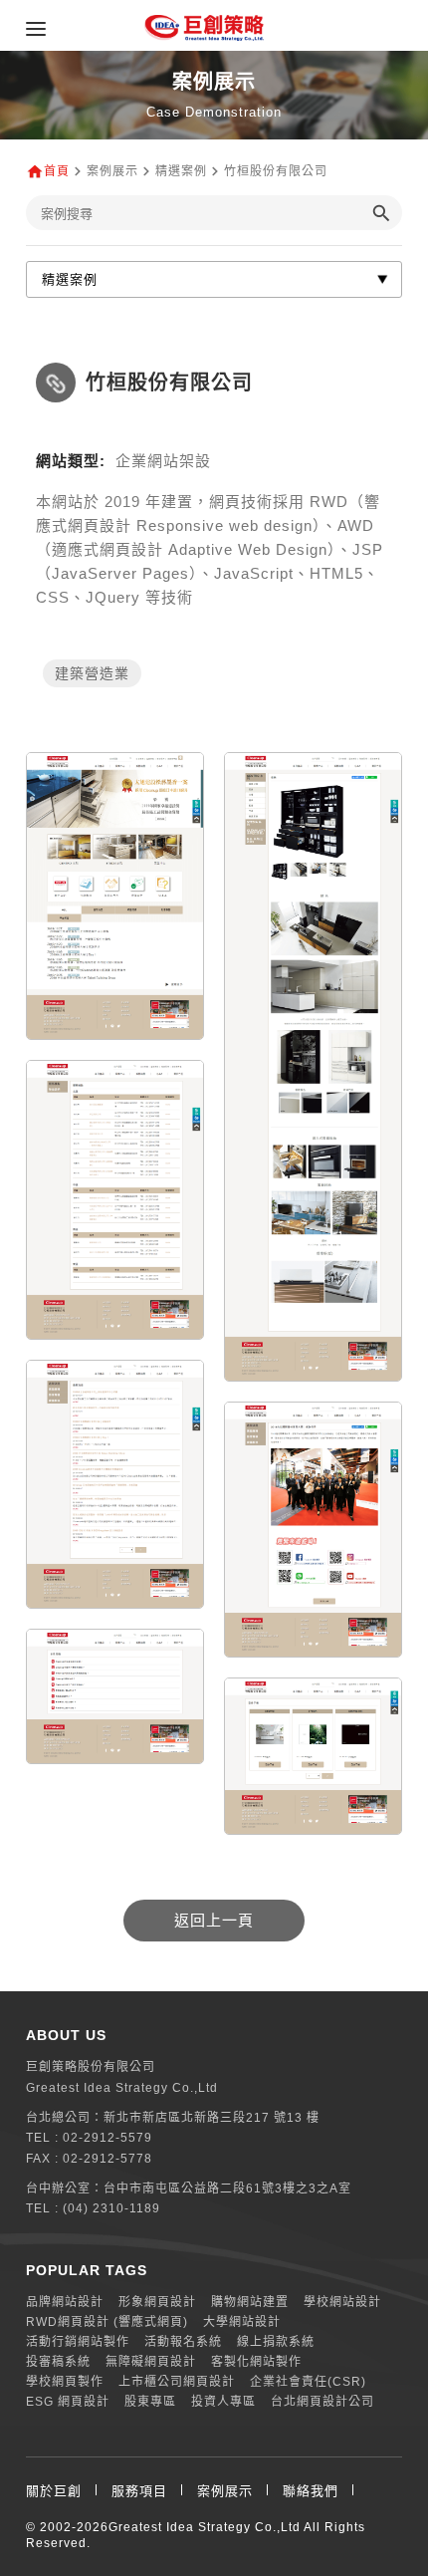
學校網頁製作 (65, 2382)
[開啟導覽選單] (36, 29)
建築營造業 (92, 673)
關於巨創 (54, 2491)
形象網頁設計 (157, 2302)
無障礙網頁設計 (151, 2362)
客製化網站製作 (256, 2362)
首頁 (57, 171)
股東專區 (150, 2402)
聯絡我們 (311, 2491)
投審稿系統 (58, 2362)
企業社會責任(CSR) (308, 2382)
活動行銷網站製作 (78, 2342)
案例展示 (225, 2491)
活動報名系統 (183, 2342)
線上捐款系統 (276, 2342)
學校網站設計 (342, 2302)
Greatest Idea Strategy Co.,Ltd (205, 2527)
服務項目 (139, 2491)
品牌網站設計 (65, 2302)
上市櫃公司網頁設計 (177, 2382)
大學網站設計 (242, 2322)
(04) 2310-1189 (111, 2208)
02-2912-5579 (107, 2138)
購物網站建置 (250, 2302)
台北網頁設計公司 (322, 2402)
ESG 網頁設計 (68, 2402)
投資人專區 (223, 2402)
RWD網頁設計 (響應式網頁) (107, 2322)
